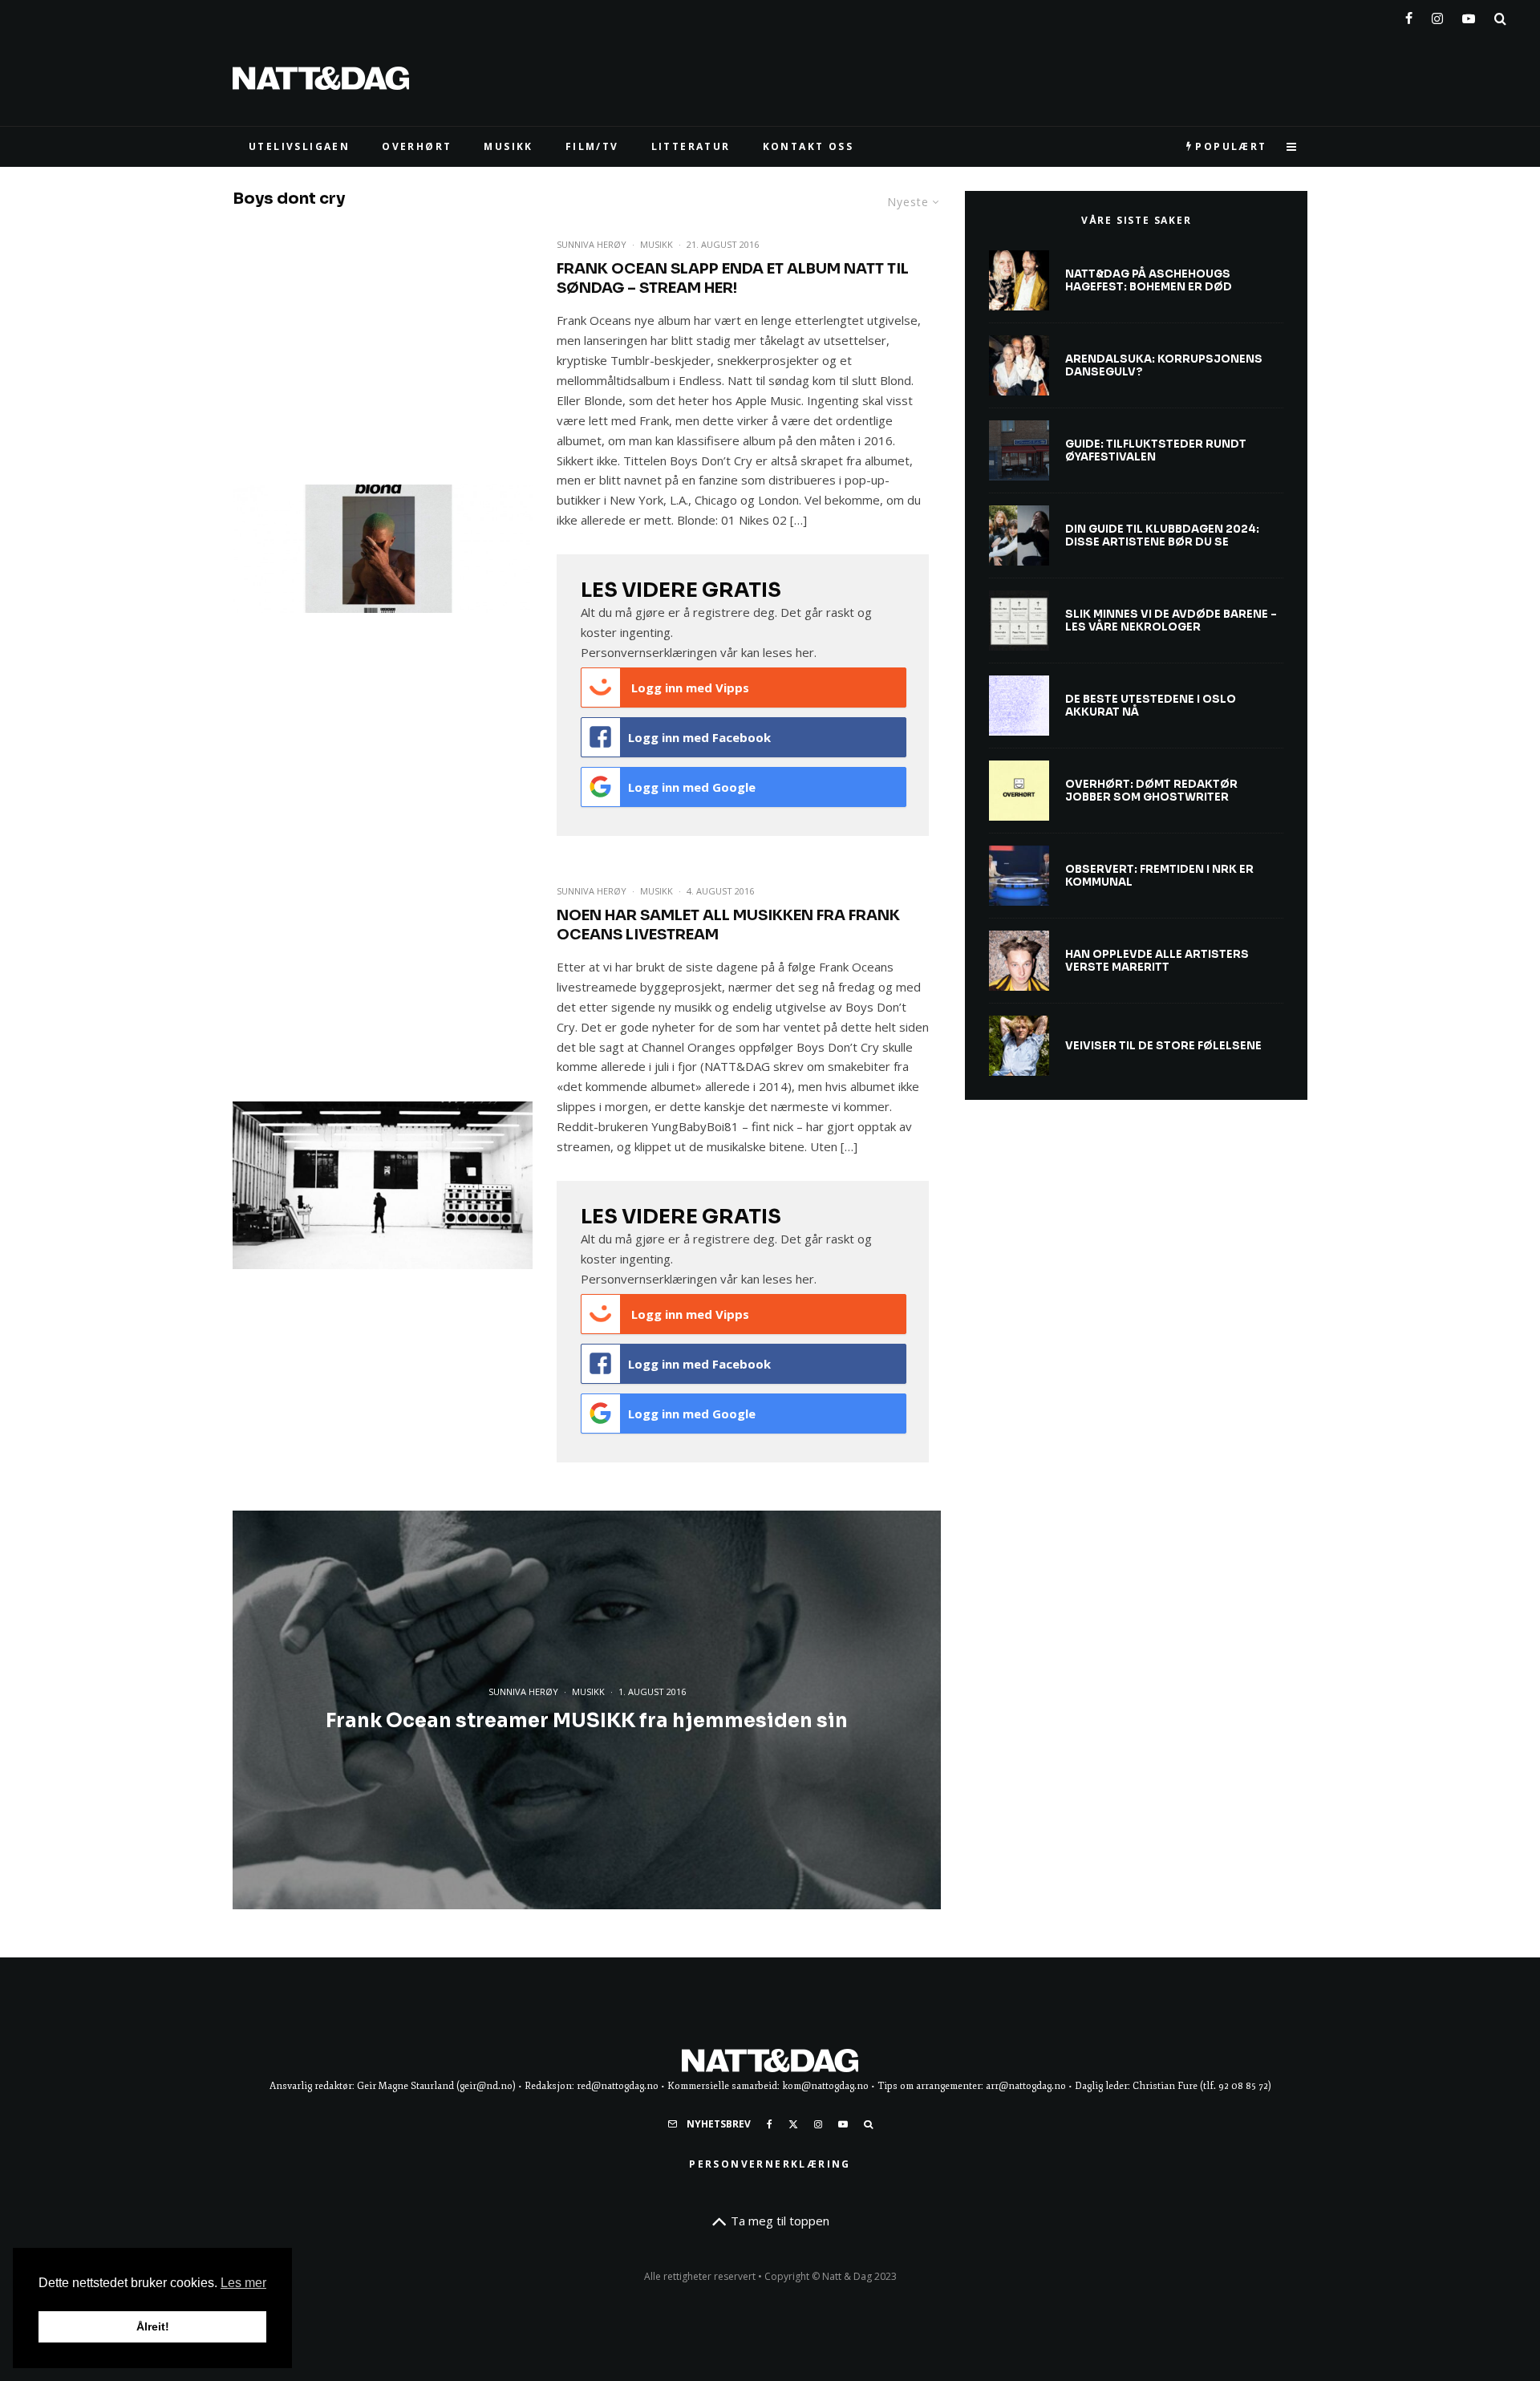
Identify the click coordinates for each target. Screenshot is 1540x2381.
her (805, 652)
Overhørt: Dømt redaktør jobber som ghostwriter (1151, 791)
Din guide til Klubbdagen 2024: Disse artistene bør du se (1162, 535)
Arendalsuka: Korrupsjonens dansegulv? (1164, 365)
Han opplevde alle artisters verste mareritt (1157, 961)
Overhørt (417, 146)
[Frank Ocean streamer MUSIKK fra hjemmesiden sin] (587, 1710)
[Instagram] (1437, 15)
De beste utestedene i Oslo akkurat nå (1151, 706)
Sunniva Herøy (592, 244)
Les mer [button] (243, 2283)
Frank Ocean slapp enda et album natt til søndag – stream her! (733, 278)
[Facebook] (1409, 15)
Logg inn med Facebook (699, 737)
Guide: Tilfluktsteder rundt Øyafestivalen (1156, 450)
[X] (793, 2124)
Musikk (657, 244)
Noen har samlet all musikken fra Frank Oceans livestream (728, 925)
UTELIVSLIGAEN (299, 146)
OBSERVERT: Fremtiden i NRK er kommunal (1159, 876)
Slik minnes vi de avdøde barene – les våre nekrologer (1171, 621)
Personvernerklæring (770, 2164)
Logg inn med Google (692, 787)
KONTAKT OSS (808, 146)
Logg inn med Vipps (689, 688)
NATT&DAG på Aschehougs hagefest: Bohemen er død (1149, 280)
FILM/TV (592, 146)
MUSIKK (508, 146)
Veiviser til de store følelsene (1163, 1046)
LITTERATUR (691, 146)
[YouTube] (1469, 15)
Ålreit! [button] (153, 2326)
